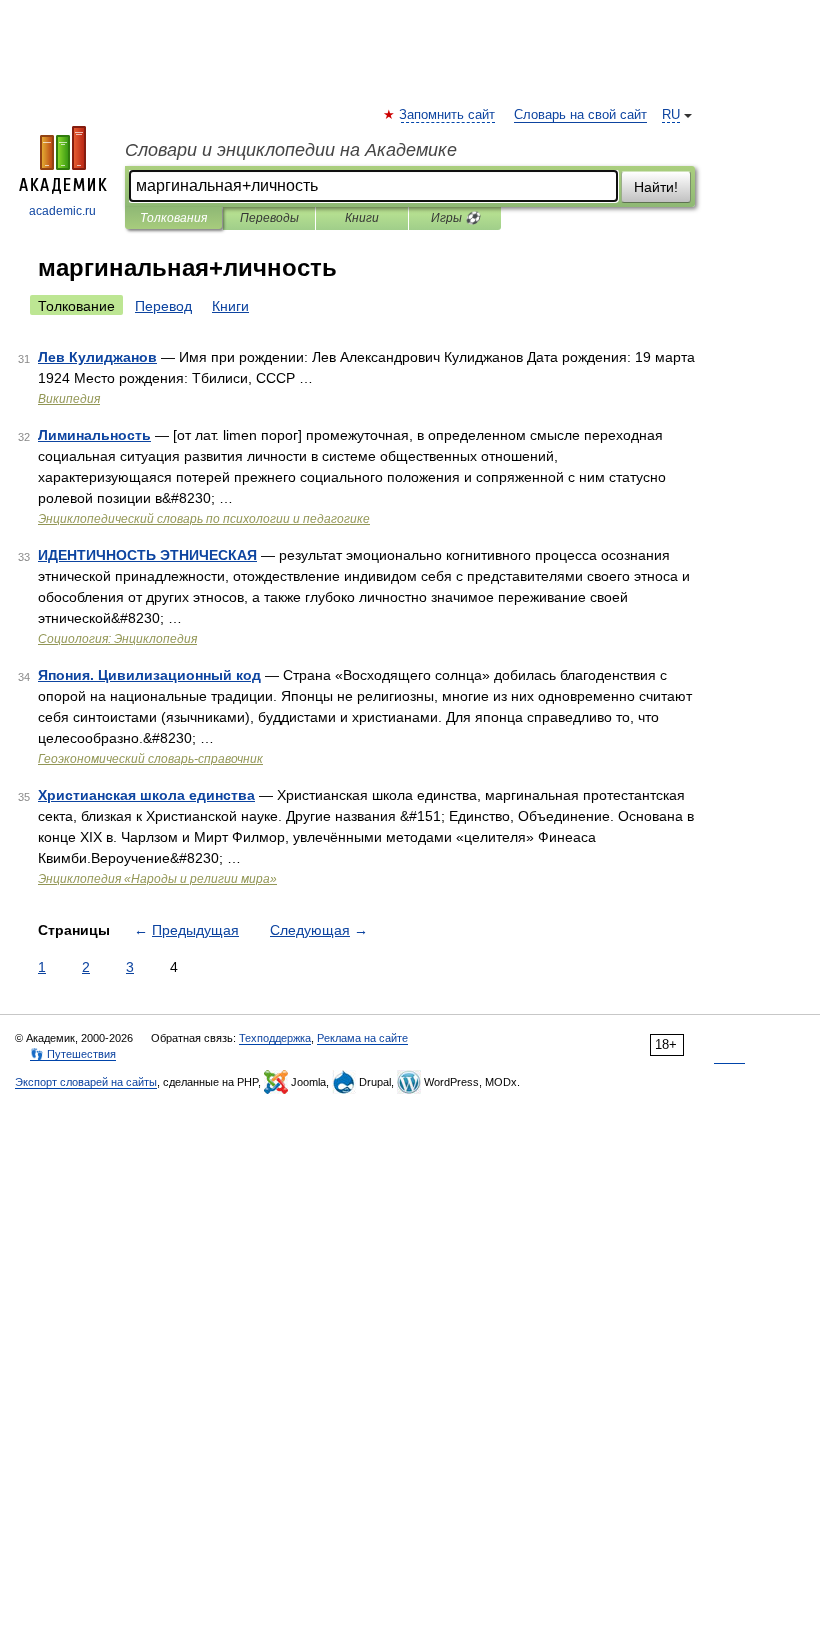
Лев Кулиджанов (97, 357)
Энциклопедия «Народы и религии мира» (157, 879)
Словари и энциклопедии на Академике (291, 150)
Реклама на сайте (362, 1038)
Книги (362, 218)
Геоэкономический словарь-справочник (150, 759)
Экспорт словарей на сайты (86, 1082)
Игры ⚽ (455, 218)
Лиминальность (94, 435)
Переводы (269, 218)
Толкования (173, 218)
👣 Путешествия (73, 1054)
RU (671, 115)
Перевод (163, 306)
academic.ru (62, 211)
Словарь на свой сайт (580, 115)
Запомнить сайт (448, 115)
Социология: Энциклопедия (117, 639)
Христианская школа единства (146, 795)
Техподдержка (275, 1038)
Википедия (69, 399)
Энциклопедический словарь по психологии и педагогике (204, 519)
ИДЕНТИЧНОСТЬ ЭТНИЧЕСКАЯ (147, 555)
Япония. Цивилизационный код (149, 675)
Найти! (656, 187)
